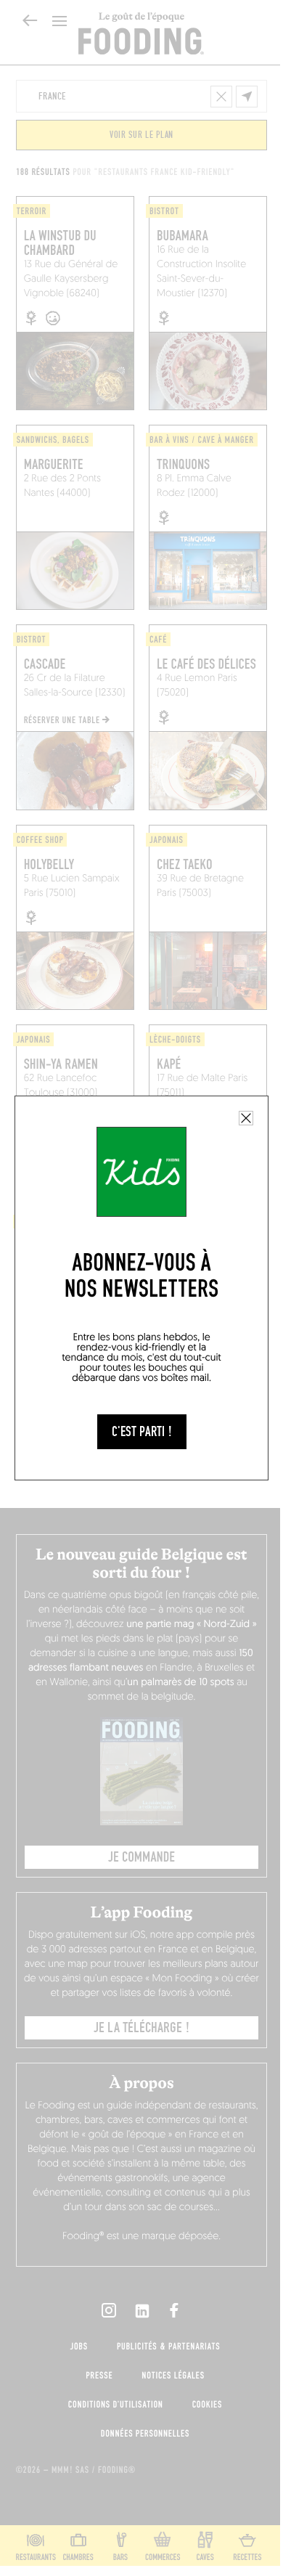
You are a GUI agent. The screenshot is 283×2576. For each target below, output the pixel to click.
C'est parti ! (142, 1432)
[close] (246, 1118)
